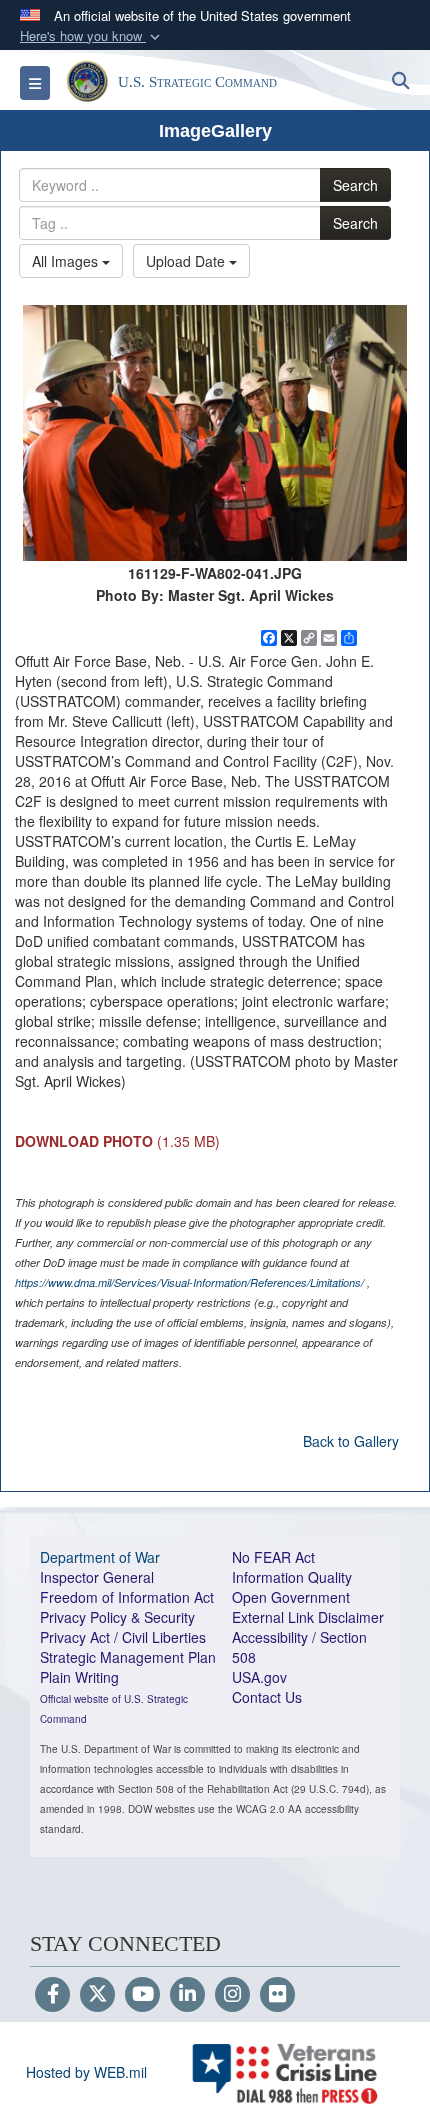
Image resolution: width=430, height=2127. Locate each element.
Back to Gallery (351, 1441)
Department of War (100, 1557)
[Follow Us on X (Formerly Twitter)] (97, 1995)
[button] (92, 36)
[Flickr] (277, 1995)
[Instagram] (232, 1995)
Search (355, 185)
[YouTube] (142, 1995)
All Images (67, 261)
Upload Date (187, 261)
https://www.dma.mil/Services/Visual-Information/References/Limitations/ (189, 1282)
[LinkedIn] (187, 1995)
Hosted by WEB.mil (86, 2072)
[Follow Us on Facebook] (52, 1995)
